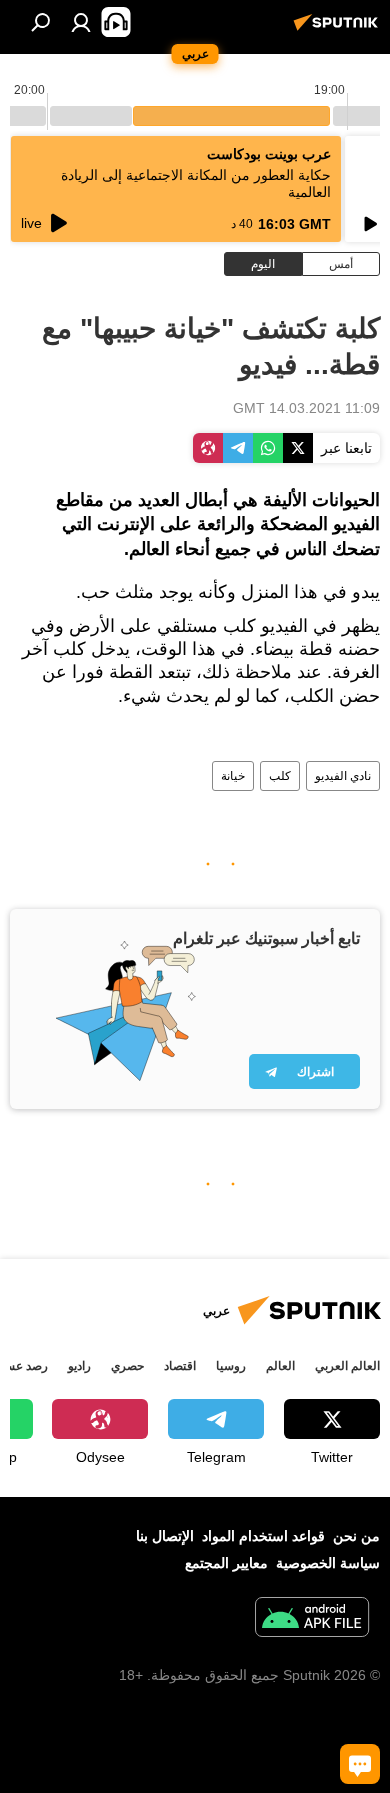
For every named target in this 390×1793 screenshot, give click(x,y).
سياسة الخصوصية (328, 1563)
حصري (127, 1366)
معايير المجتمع (226, 1563)
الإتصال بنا (165, 1536)
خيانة (233, 776)
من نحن (356, 1536)
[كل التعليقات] (360, 1764)
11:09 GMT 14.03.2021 (306, 408)
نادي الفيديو (343, 776)
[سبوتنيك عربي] (339, 30)
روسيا (231, 1366)
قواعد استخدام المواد (263, 1536)
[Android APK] (312, 1619)
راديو (79, 1366)
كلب (280, 776)
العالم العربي (347, 1366)
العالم (280, 1366)
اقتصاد (180, 1366)
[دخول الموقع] (81, 22)
